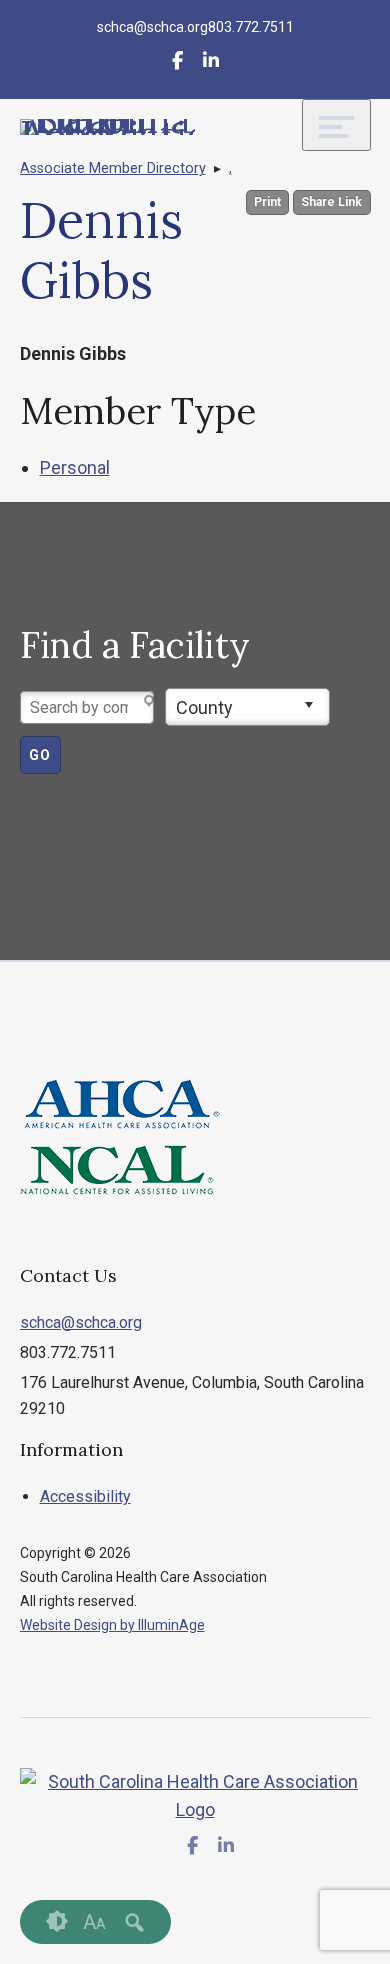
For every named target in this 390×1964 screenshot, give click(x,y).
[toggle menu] (336, 125)
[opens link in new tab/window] (211, 64)
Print (267, 202)
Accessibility (85, 1496)
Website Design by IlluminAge (112, 1625)
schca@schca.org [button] (152, 27)
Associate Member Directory (113, 168)
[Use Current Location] (151, 702)
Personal (75, 467)
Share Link (331, 202)
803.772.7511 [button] (251, 27)
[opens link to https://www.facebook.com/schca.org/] (177, 64)
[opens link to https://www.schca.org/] (108, 127)
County (204, 707)
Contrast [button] (57, 1922)
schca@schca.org (81, 1322)
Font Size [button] (94, 1922)
